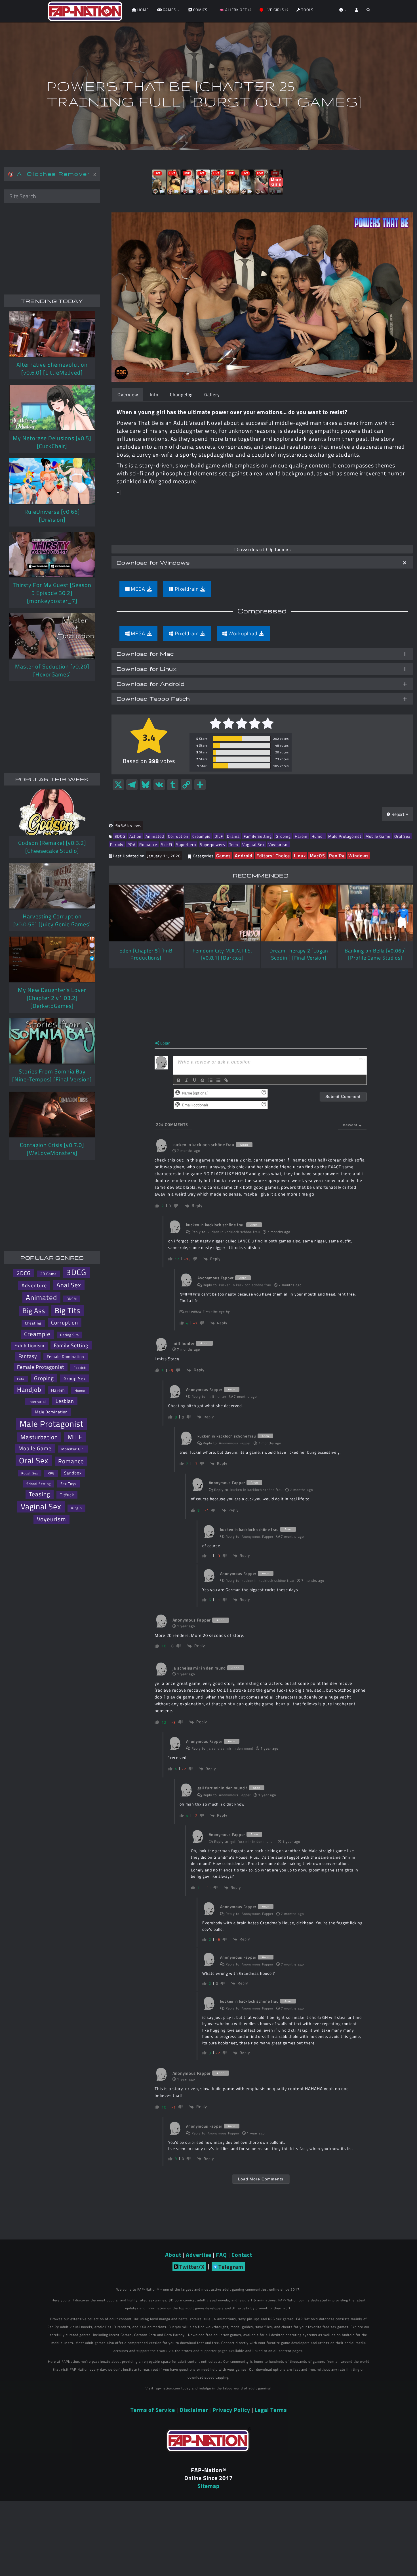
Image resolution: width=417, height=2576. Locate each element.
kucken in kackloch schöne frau (234, 1232)
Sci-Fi (167, 844)
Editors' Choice (273, 856)
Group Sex (75, 1378)
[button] (368, 11)
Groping (283, 836)
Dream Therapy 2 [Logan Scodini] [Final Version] (299, 954)
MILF (75, 1437)
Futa (21, 1379)
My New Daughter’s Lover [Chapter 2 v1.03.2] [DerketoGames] (52, 998)
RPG (51, 1473)
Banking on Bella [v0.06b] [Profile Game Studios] (375, 954)
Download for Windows (153, 562)
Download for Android (151, 684)
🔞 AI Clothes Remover (50, 174)
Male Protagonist (345, 836)
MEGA (138, 589)
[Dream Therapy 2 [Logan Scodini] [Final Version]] (299, 913)
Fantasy (28, 1356)
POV (131, 844)
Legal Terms (271, 2410)
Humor (318, 836)
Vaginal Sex (253, 844)
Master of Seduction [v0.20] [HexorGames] (52, 670)
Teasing (40, 1494)
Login (165, 1043)
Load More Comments (261, 2179)
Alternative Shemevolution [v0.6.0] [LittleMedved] (52, 368)
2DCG (24, 1273)
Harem (301, 836)
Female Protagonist (41, 1367)
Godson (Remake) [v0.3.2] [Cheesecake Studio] (52, 847)
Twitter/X (192, 2267)
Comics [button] (200, 10)
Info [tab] (154, 394)
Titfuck (67, 1495)
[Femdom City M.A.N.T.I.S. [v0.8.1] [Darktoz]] (222, 913)
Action (135, 836)
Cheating (33, 1323)
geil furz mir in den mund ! (253, 1841)
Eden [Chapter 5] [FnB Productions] (146, 954)
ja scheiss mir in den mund (230, 1748)
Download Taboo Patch (153, 698)
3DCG (120, 836)
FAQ (221, 2255)
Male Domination (51, 1412)
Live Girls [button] (274, 10)
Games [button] (169, 10)
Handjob (29, 1390)
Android (244, 856)
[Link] (226, 1080)
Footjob (80, 1368)
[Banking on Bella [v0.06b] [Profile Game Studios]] (375, 913)
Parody (117, 844)
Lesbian (65, 1401)
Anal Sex (69, 1285)
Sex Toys (68, 1484)
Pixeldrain (187, 589)
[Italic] (187, 1080)
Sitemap (208, 2486)
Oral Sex (402, 836)
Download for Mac (145, 654)
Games (224, 856)
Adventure (34, 1285)
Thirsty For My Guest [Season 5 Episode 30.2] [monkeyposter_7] (52, 593)
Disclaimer (194, 2410)
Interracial (37, 1402)
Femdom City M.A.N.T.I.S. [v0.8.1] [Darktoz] (222, 954)
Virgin (76, 1508)
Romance (148, 844)
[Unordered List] (218, 1080)
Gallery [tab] (212, 394)
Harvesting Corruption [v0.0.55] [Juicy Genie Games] (52, 920)
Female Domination (66, 1356)
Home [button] (142, 10)
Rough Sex (30, 1473)
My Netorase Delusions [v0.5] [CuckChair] (52, 442)
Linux (300, 856)
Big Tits (68, 1310)
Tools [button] (307, 10)
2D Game (49, 1274)
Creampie (201, 836)
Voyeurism (279, 844)
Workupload (243, 633)
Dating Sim (69, 1335)
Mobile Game (378, 836)
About (173, 2255)
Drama (233, 836)
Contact (242, 2255)
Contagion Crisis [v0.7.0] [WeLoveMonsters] (52, 1149)
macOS (317, 856)
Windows (359, 856)
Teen (234, 844)
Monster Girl (73, 1449)
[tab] (262, 562)
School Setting (39, 1484)
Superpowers (213, 844)
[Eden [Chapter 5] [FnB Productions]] (146, 913)
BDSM (72, 1299)
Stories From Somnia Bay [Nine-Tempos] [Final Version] (52, 1075)
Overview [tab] (128, 394)
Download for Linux (147, 669)
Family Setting (258, 836)
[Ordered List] (210, 1080)
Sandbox (73, 1473)
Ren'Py (337, 856)
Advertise (199, 2255)
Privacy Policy (231, 2410)
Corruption (178, 836)
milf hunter (217, 1396)
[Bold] (179, 1080)
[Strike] (203, 1080)
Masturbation (39, 1437)
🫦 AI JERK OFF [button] (234, 10)
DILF (219, 836)
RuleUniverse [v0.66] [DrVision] (52, 516)
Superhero (186, 844)
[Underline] (195, 1080)
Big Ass (34, 1311)
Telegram (231, 2267)
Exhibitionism (29, 1346)
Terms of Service (153, 2410)
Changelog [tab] (181, 394)
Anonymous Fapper (235, 1443)
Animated (155, 836)
